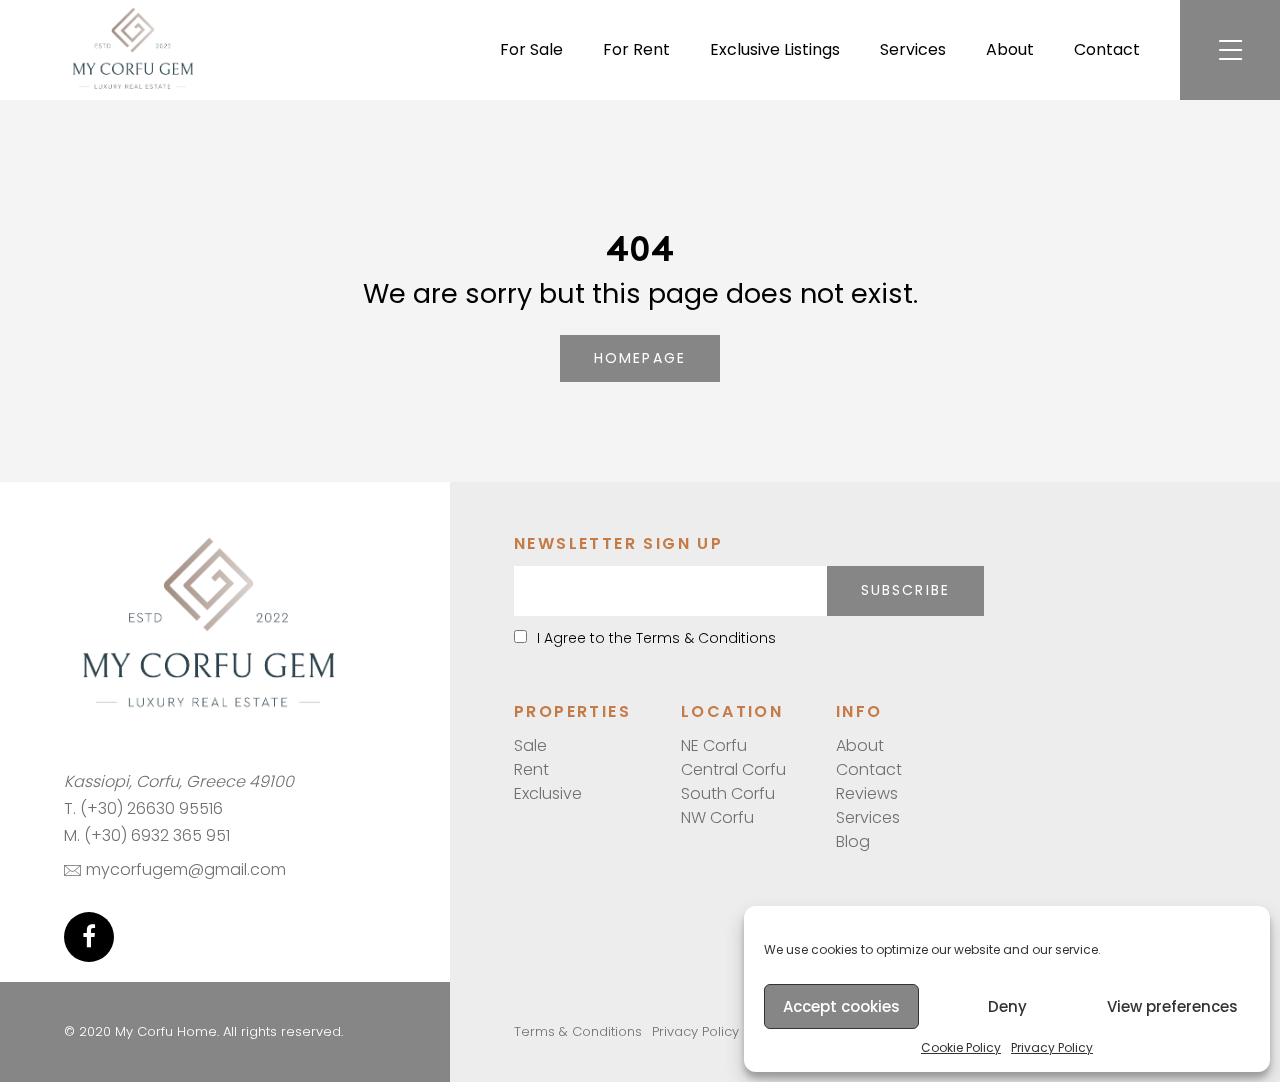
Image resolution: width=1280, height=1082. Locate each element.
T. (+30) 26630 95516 (143, 808)
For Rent (636, 49)
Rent (531, 769)
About (1010, 49)
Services (913, 49)
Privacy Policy (1052, 1047)
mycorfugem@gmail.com (186, 869)
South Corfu (728, 793)
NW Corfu (717, 817)
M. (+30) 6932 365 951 (147, 835)
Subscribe (905, 590)
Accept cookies (841, 1006)
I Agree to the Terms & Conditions (656, 638)
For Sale (531, 49)
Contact (1107, 49)
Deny (1007, 1006)
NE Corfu (714, 745)
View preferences (1172, 1006)
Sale (530, 745)
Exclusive (548, 793)
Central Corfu (733, 769)
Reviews (867, 793)
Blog (853, 841)
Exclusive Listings (775, 49)
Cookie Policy (961, 1047)
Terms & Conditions (578, 1031)
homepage (640, 358)
